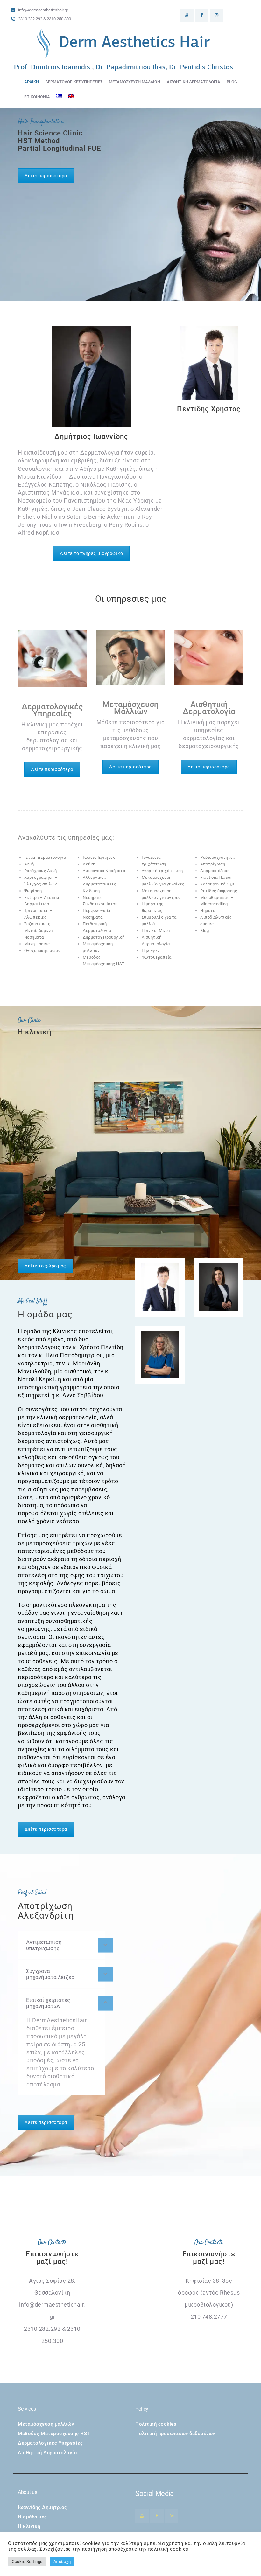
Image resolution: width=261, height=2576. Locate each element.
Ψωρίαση (33, 891)
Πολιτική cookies (156, 2424)
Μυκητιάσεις (37, 944)
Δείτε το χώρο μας (45, 1266)
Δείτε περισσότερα (46, 176)
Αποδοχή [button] (62, 2562)
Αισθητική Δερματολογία (47, 2453)
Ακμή (29, 864)
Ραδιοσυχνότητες (218, 857)
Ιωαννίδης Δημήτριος (42, 2507)
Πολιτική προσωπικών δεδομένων (175, 2434)
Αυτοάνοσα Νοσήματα (104, 871)
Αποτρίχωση (213, 864)
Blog (205, 930)
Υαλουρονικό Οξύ (217, 884)
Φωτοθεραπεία (157, 957)
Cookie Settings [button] (27, 2562)
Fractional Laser (216, 877)
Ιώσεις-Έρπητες (99, 857)
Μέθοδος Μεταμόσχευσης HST (54, 2434)
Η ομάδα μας (32, 2517)
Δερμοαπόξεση (215, 871)
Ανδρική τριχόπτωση (162, 871)
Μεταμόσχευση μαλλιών (46, 2424)
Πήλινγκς (151, 951)
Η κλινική (29, 2526)
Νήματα (208, 910)
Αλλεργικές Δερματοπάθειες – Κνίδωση (102, 884)
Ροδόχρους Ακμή (41, 871)
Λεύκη (89, 864)
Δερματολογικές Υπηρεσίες (50, 2443)
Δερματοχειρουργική (104, 937)
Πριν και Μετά (156, 930)
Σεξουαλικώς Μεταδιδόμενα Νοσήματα (39, 930)
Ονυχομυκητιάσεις (42, 951)
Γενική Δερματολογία (45, 857)
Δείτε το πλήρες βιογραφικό (91, 553)
